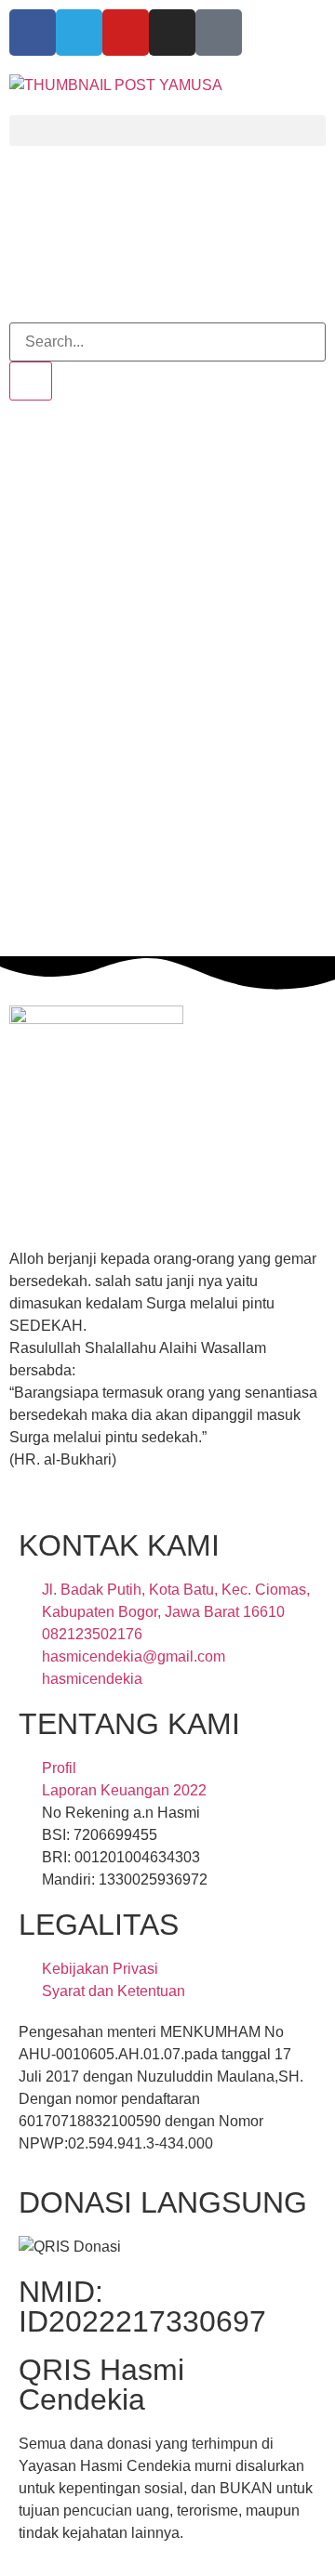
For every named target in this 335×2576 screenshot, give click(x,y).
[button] (167, 131)
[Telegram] (79, 33)
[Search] (31, 381)
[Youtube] (126, 33)
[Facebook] (33, 33)
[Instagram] (172, 33)
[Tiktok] (219, 33)
